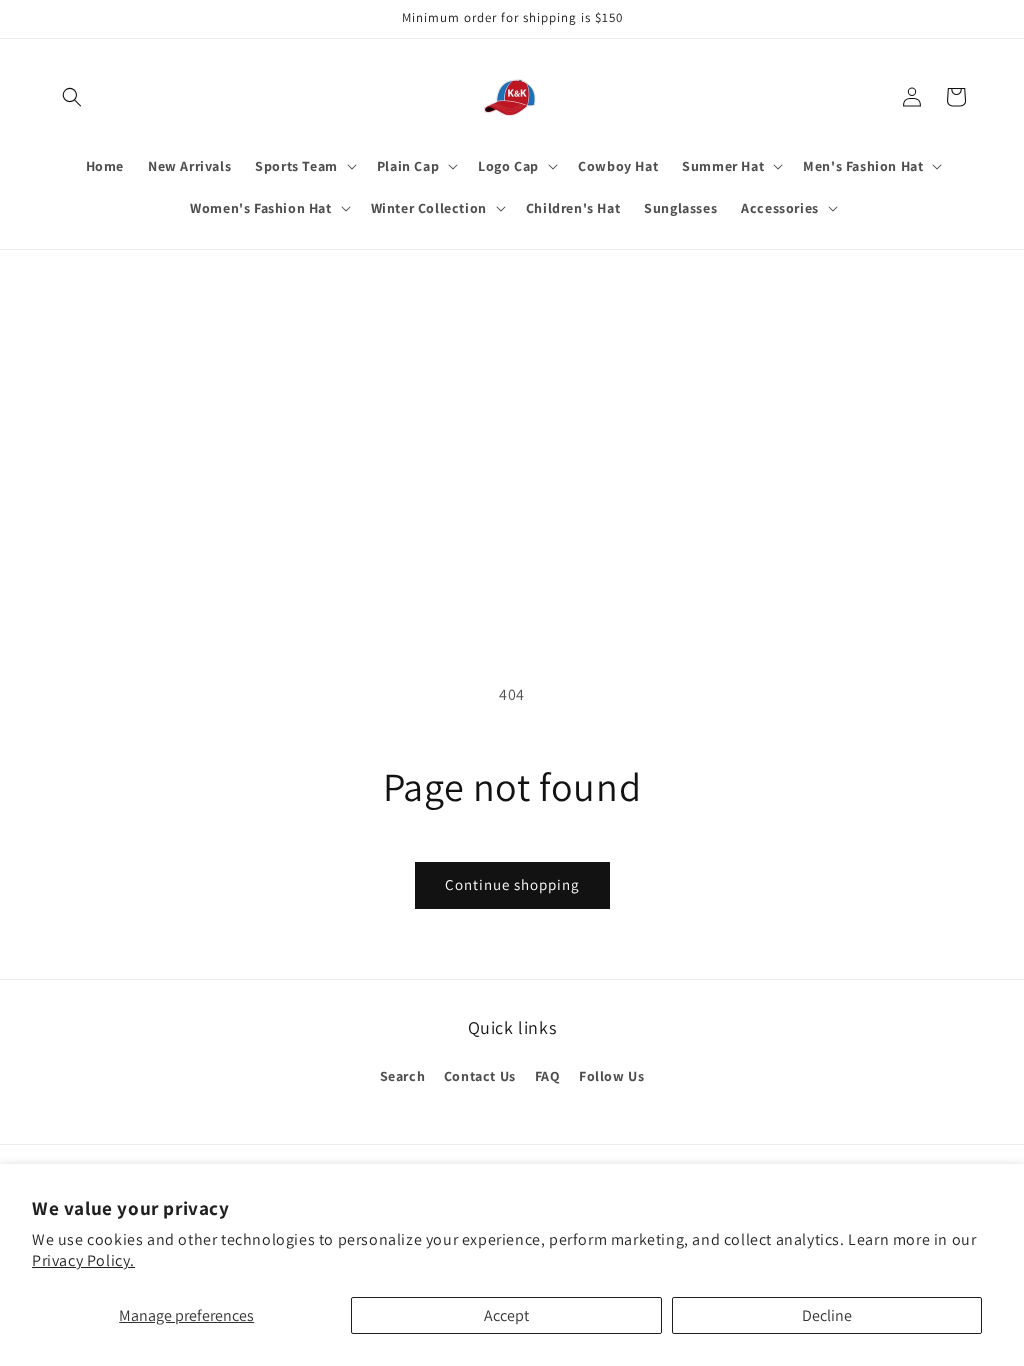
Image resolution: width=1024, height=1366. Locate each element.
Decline (827, 1315)
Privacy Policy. (83, 1260)
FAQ (548, 1076)
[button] (72, 97)
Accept (506, 1315)
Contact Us (480, 1076)
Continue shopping (512, 884)
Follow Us (611, 1076)
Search (403, 1076)
